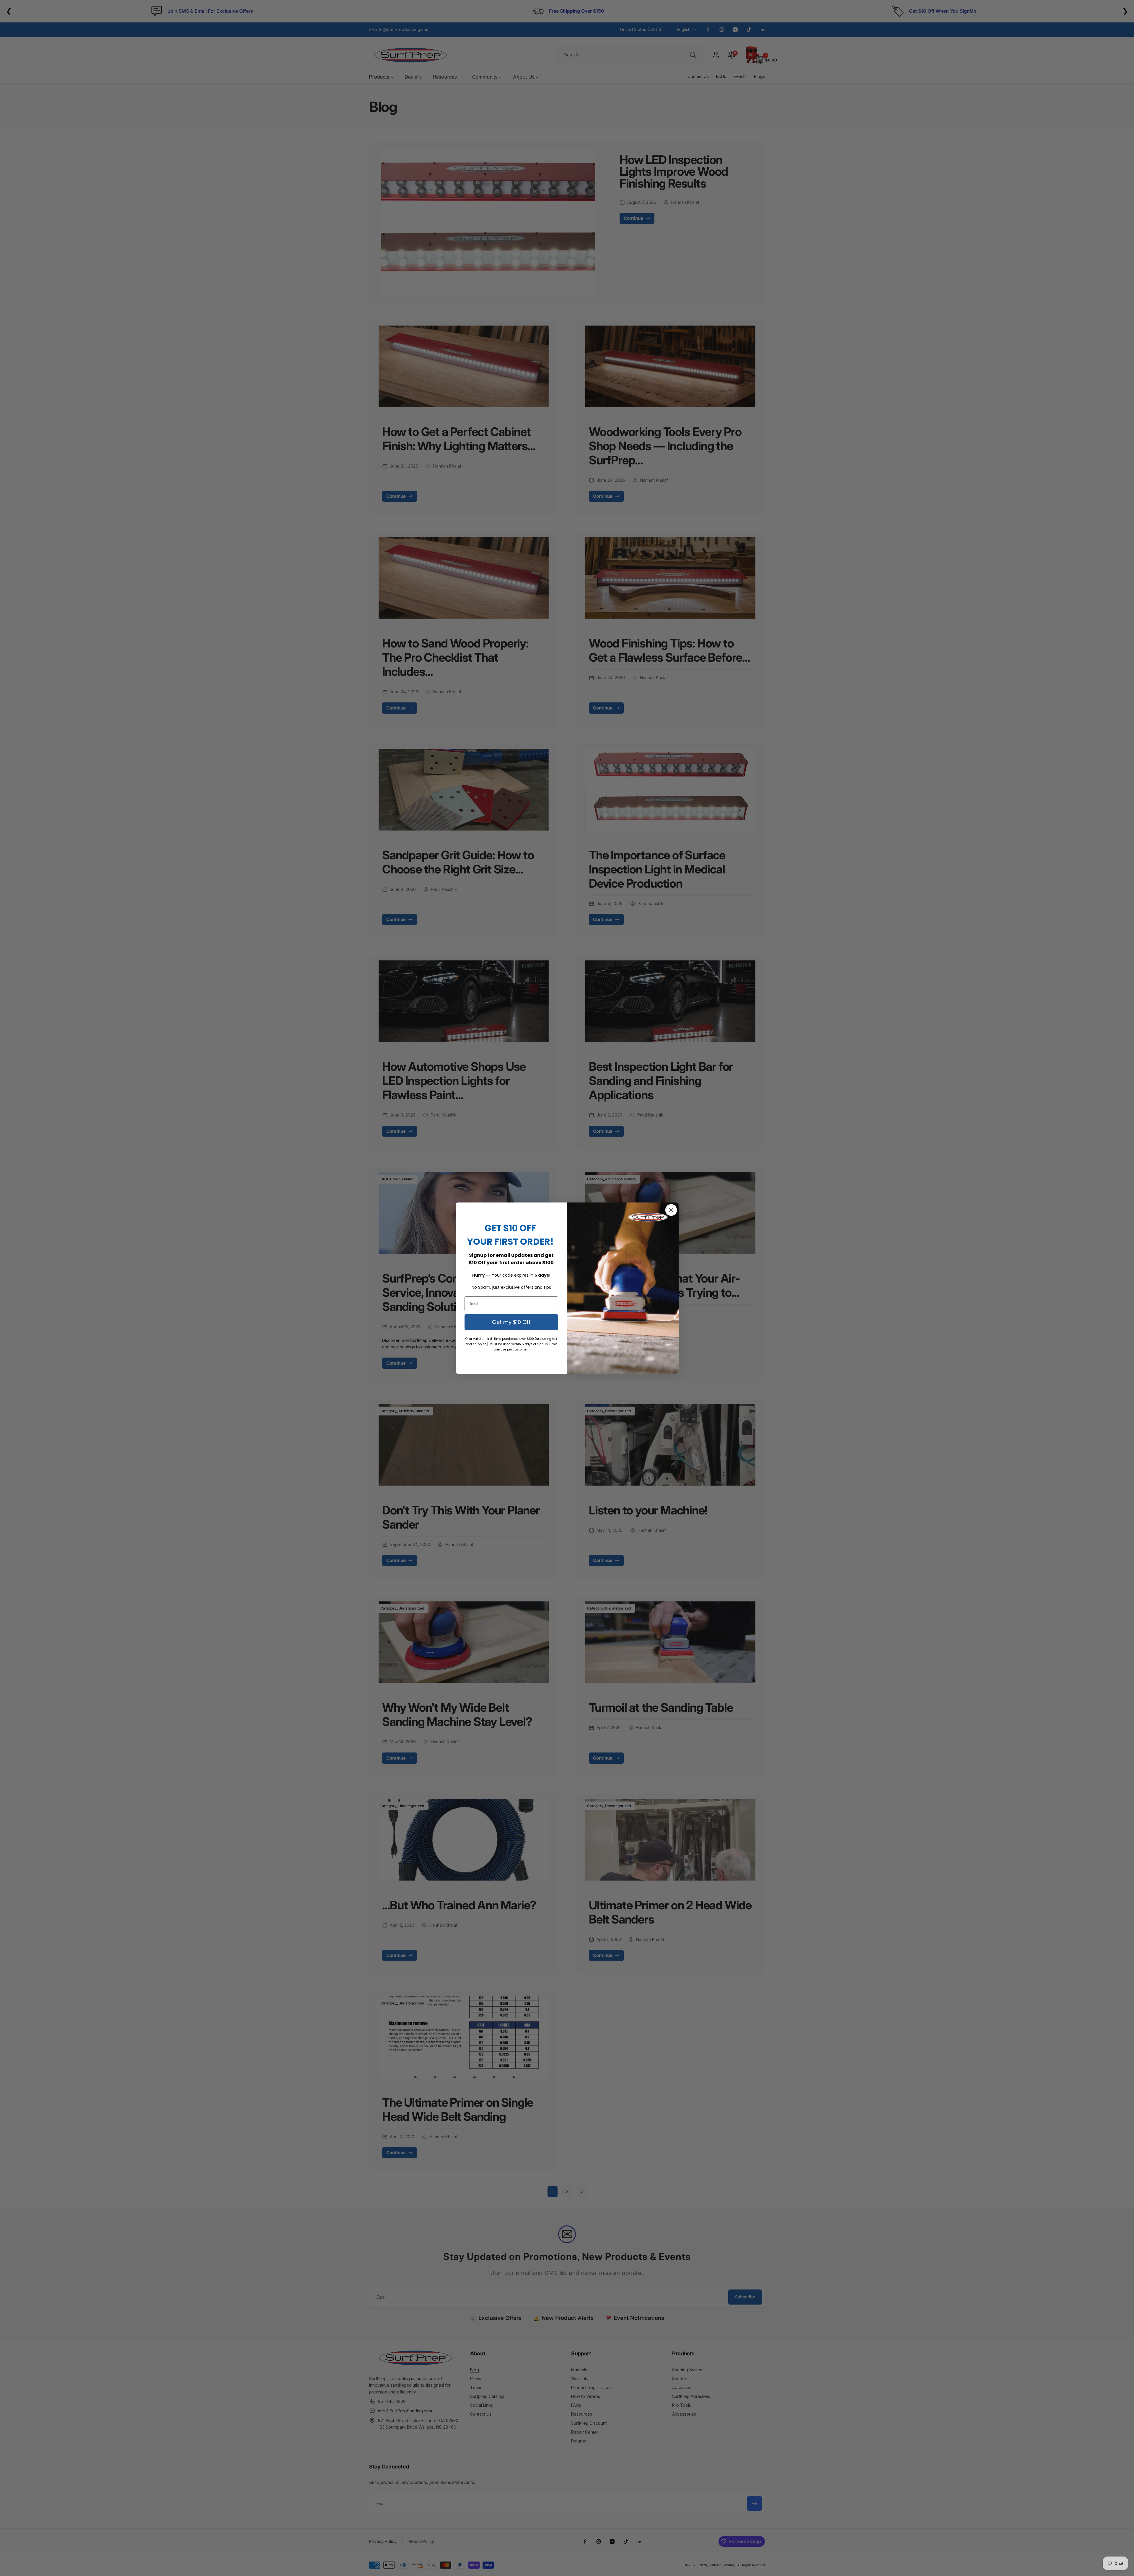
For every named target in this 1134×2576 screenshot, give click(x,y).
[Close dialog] (671, 1210)
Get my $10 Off (511, 1322)
